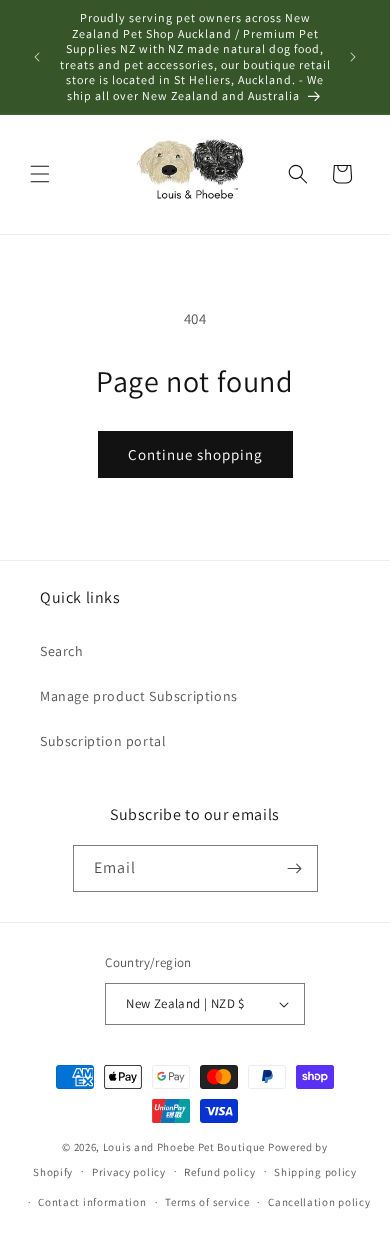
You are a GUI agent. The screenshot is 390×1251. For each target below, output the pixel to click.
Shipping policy (315, 1172)
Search (62, 651)
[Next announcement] (353, 57)
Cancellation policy (319, 1202)
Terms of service (207, 1202)
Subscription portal (103, 741)
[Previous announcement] (37, 57)
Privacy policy (129, 1172)
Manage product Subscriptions (139, 696)
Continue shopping (195, 454)
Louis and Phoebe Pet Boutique (184, 1147)
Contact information (92, 1202)
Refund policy (219, 1172)
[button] (40, 174)
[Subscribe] (295, 868)
